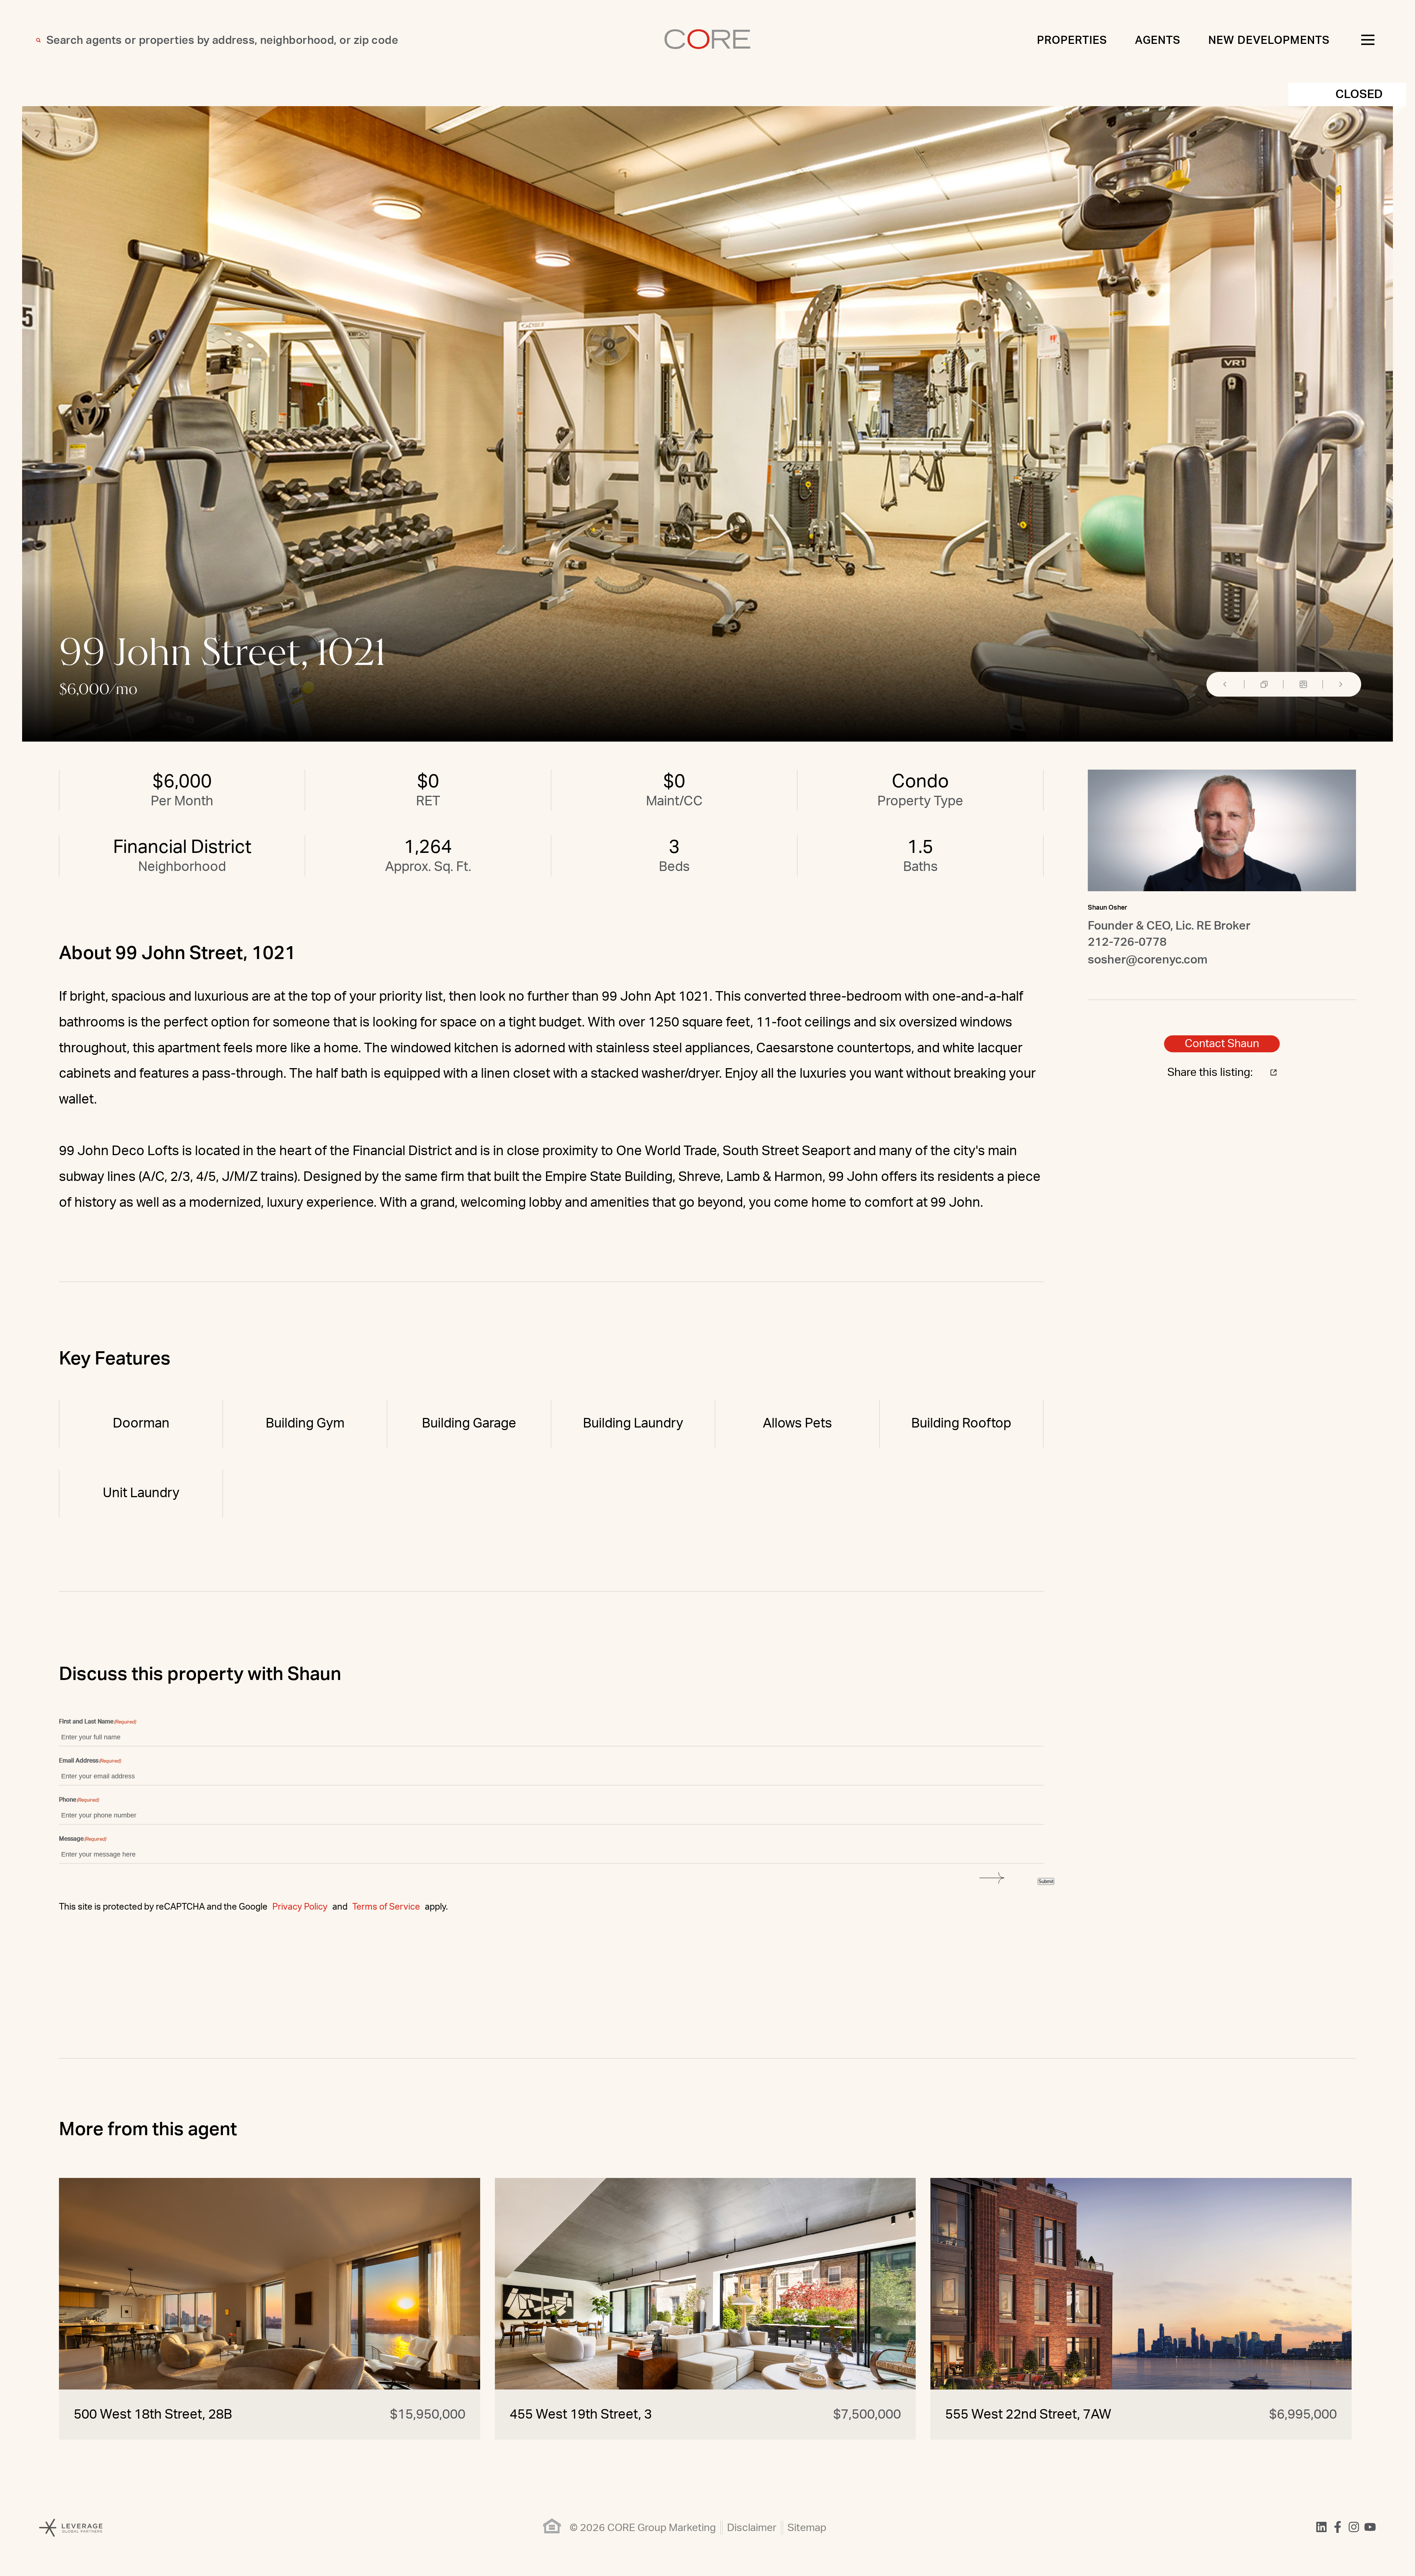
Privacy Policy (300, 1907)
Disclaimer (752, 2528)
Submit (1046, 1881)
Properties (1072, 41)
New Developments (1269, 41)
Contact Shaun (1222, 1044)
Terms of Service (386, 1907)
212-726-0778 (1127, 942)
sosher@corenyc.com (1148, 960)
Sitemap (807, 2528)
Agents (1158, 41)
